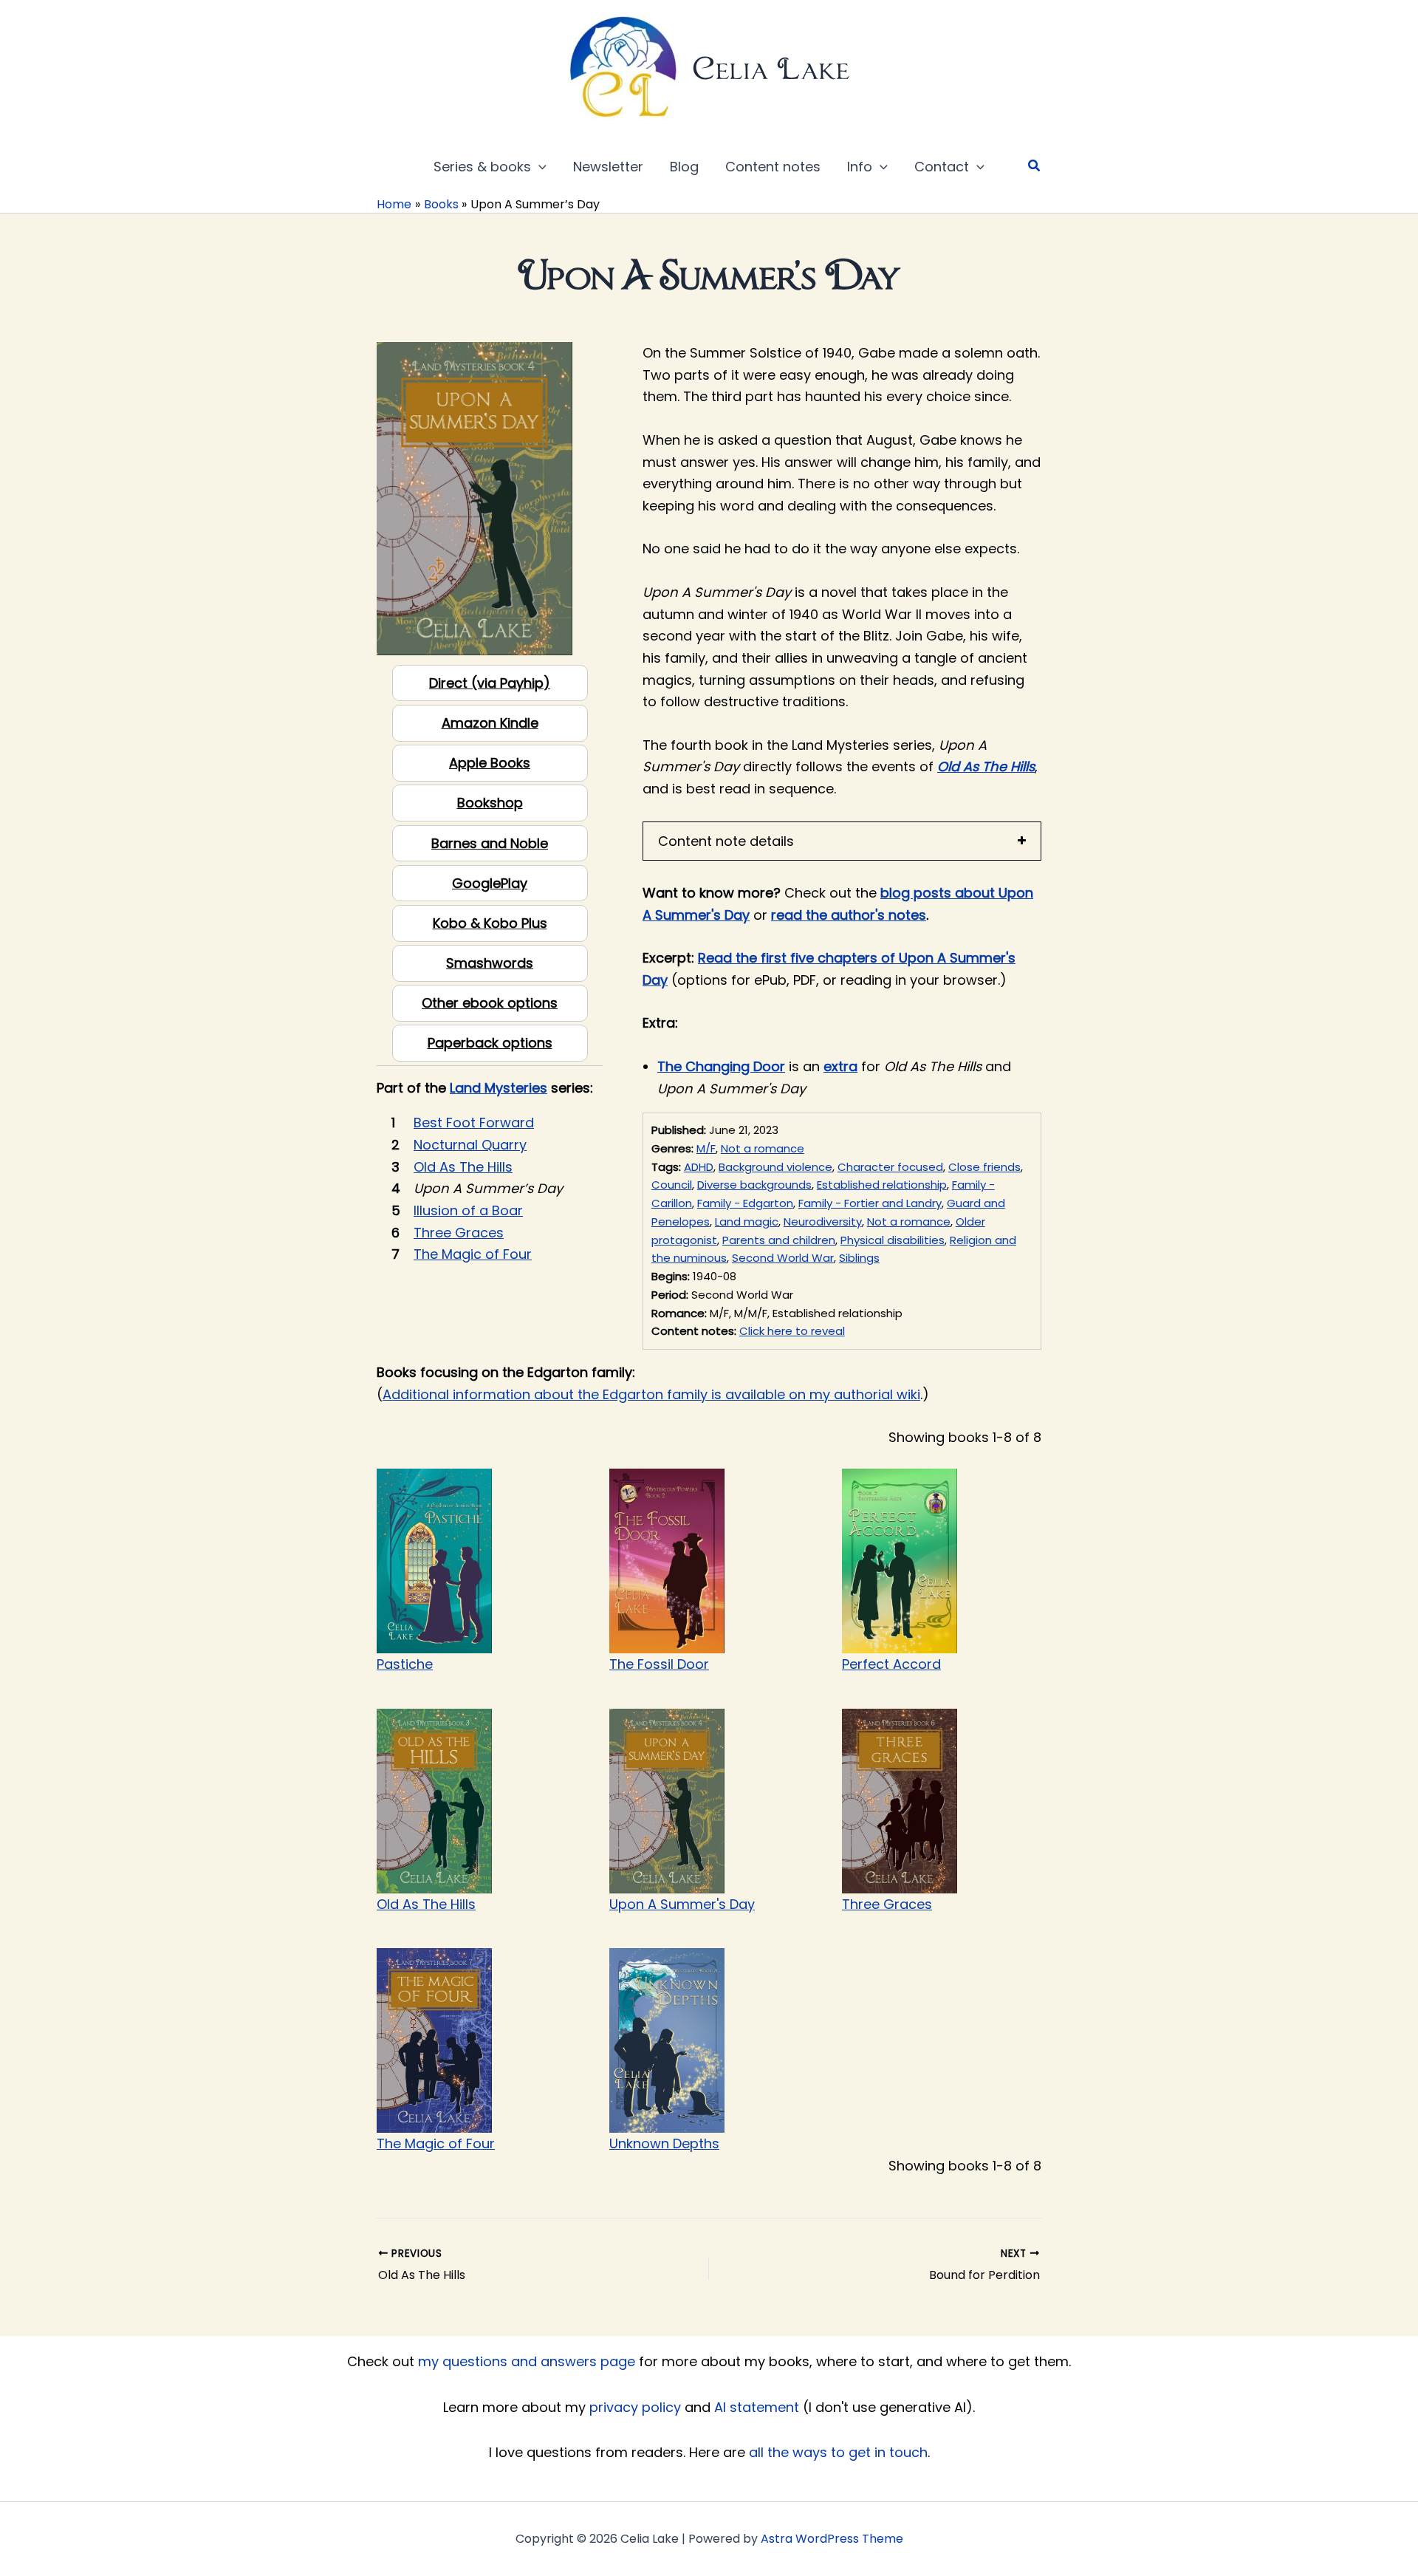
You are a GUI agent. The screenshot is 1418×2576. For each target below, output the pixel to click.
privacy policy (635, 2407)
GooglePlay (490, 883)
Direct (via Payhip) (490, 683)
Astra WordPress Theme (832, 2539)
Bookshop (490, 803)
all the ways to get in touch (838, 2452)
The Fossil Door (659, 1664)
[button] (539, 167)
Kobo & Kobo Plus (490, 923)
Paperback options (490, 1043)
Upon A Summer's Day (682, 1904)
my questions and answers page (527, 2361)
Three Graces (887, 1904)
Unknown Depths (664, 2143)
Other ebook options (490, 1003)
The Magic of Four (436, 2143)
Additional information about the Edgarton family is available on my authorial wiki (651, 1394)
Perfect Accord (891, 1664)
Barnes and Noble (490, 843)
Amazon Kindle (490, 723)
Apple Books (490, 763)
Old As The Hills (426, 1904)
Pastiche (405, 1664)
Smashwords (490, 963)
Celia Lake (771, 68)
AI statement (757, 2407)
